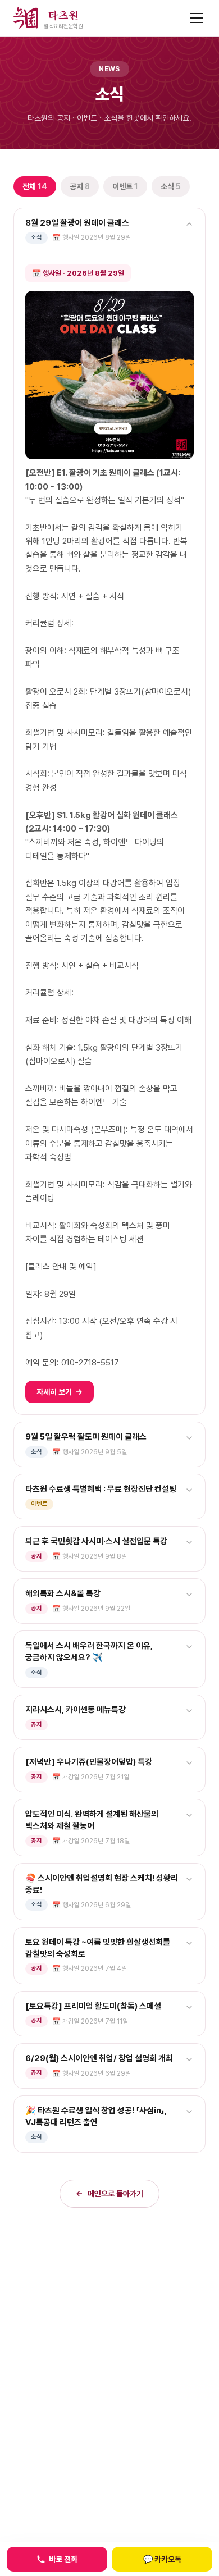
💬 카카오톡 (162, 2559)
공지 (80, 186)
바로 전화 (63, 2559)
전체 (35, 186)
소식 (171, 186)
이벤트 (125, 186)
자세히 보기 (60, 1392)
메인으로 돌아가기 (109, 2194)
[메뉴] (197, 18)
